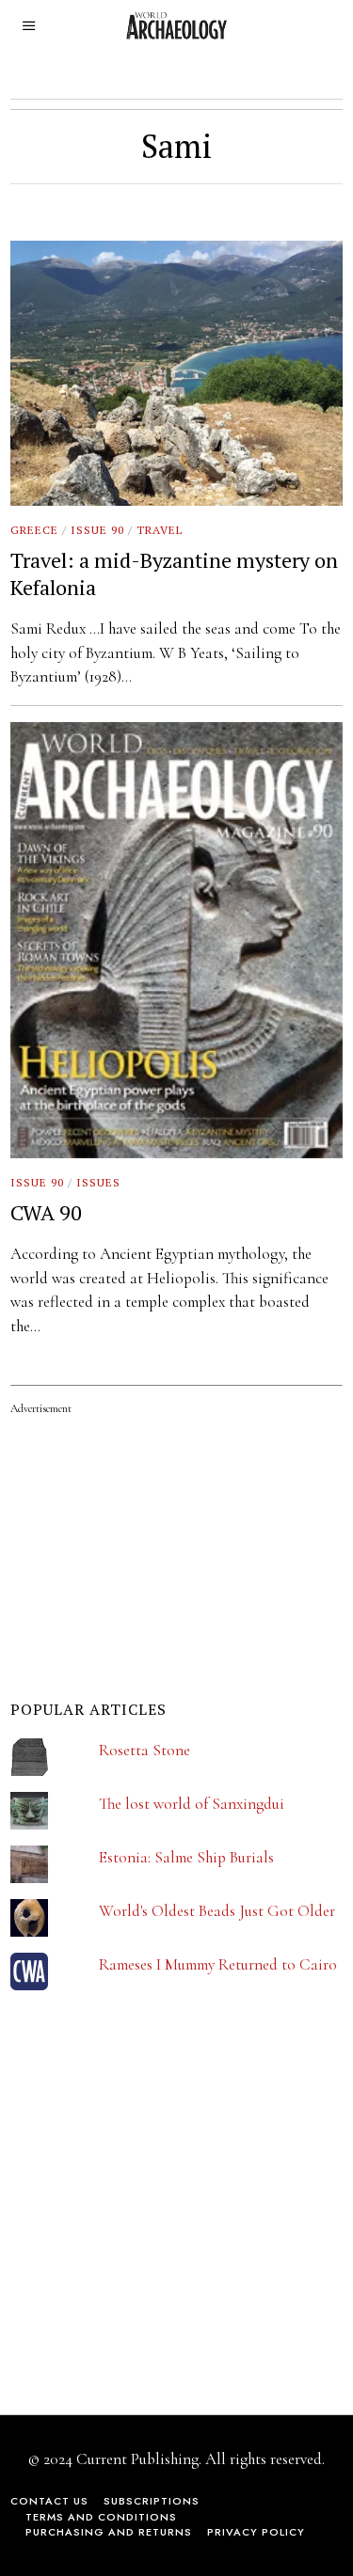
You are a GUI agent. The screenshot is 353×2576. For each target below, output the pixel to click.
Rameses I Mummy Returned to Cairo (218, 1964)
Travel (160, 530)
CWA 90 (46, 1212)
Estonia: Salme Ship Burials (186, 1857)
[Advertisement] (152, 2215)
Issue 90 (97, 530)
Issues (98, 1182)
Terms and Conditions (101, 2517)
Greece (34, 530)
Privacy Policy (256, 2532)
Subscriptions (152, 2501)
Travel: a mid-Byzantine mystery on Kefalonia (174, 573)
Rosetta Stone (144, 1750)
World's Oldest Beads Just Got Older (217, 1911)
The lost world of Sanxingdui (192, 1804)
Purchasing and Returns (109, 2532)
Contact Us (49, 2501)
